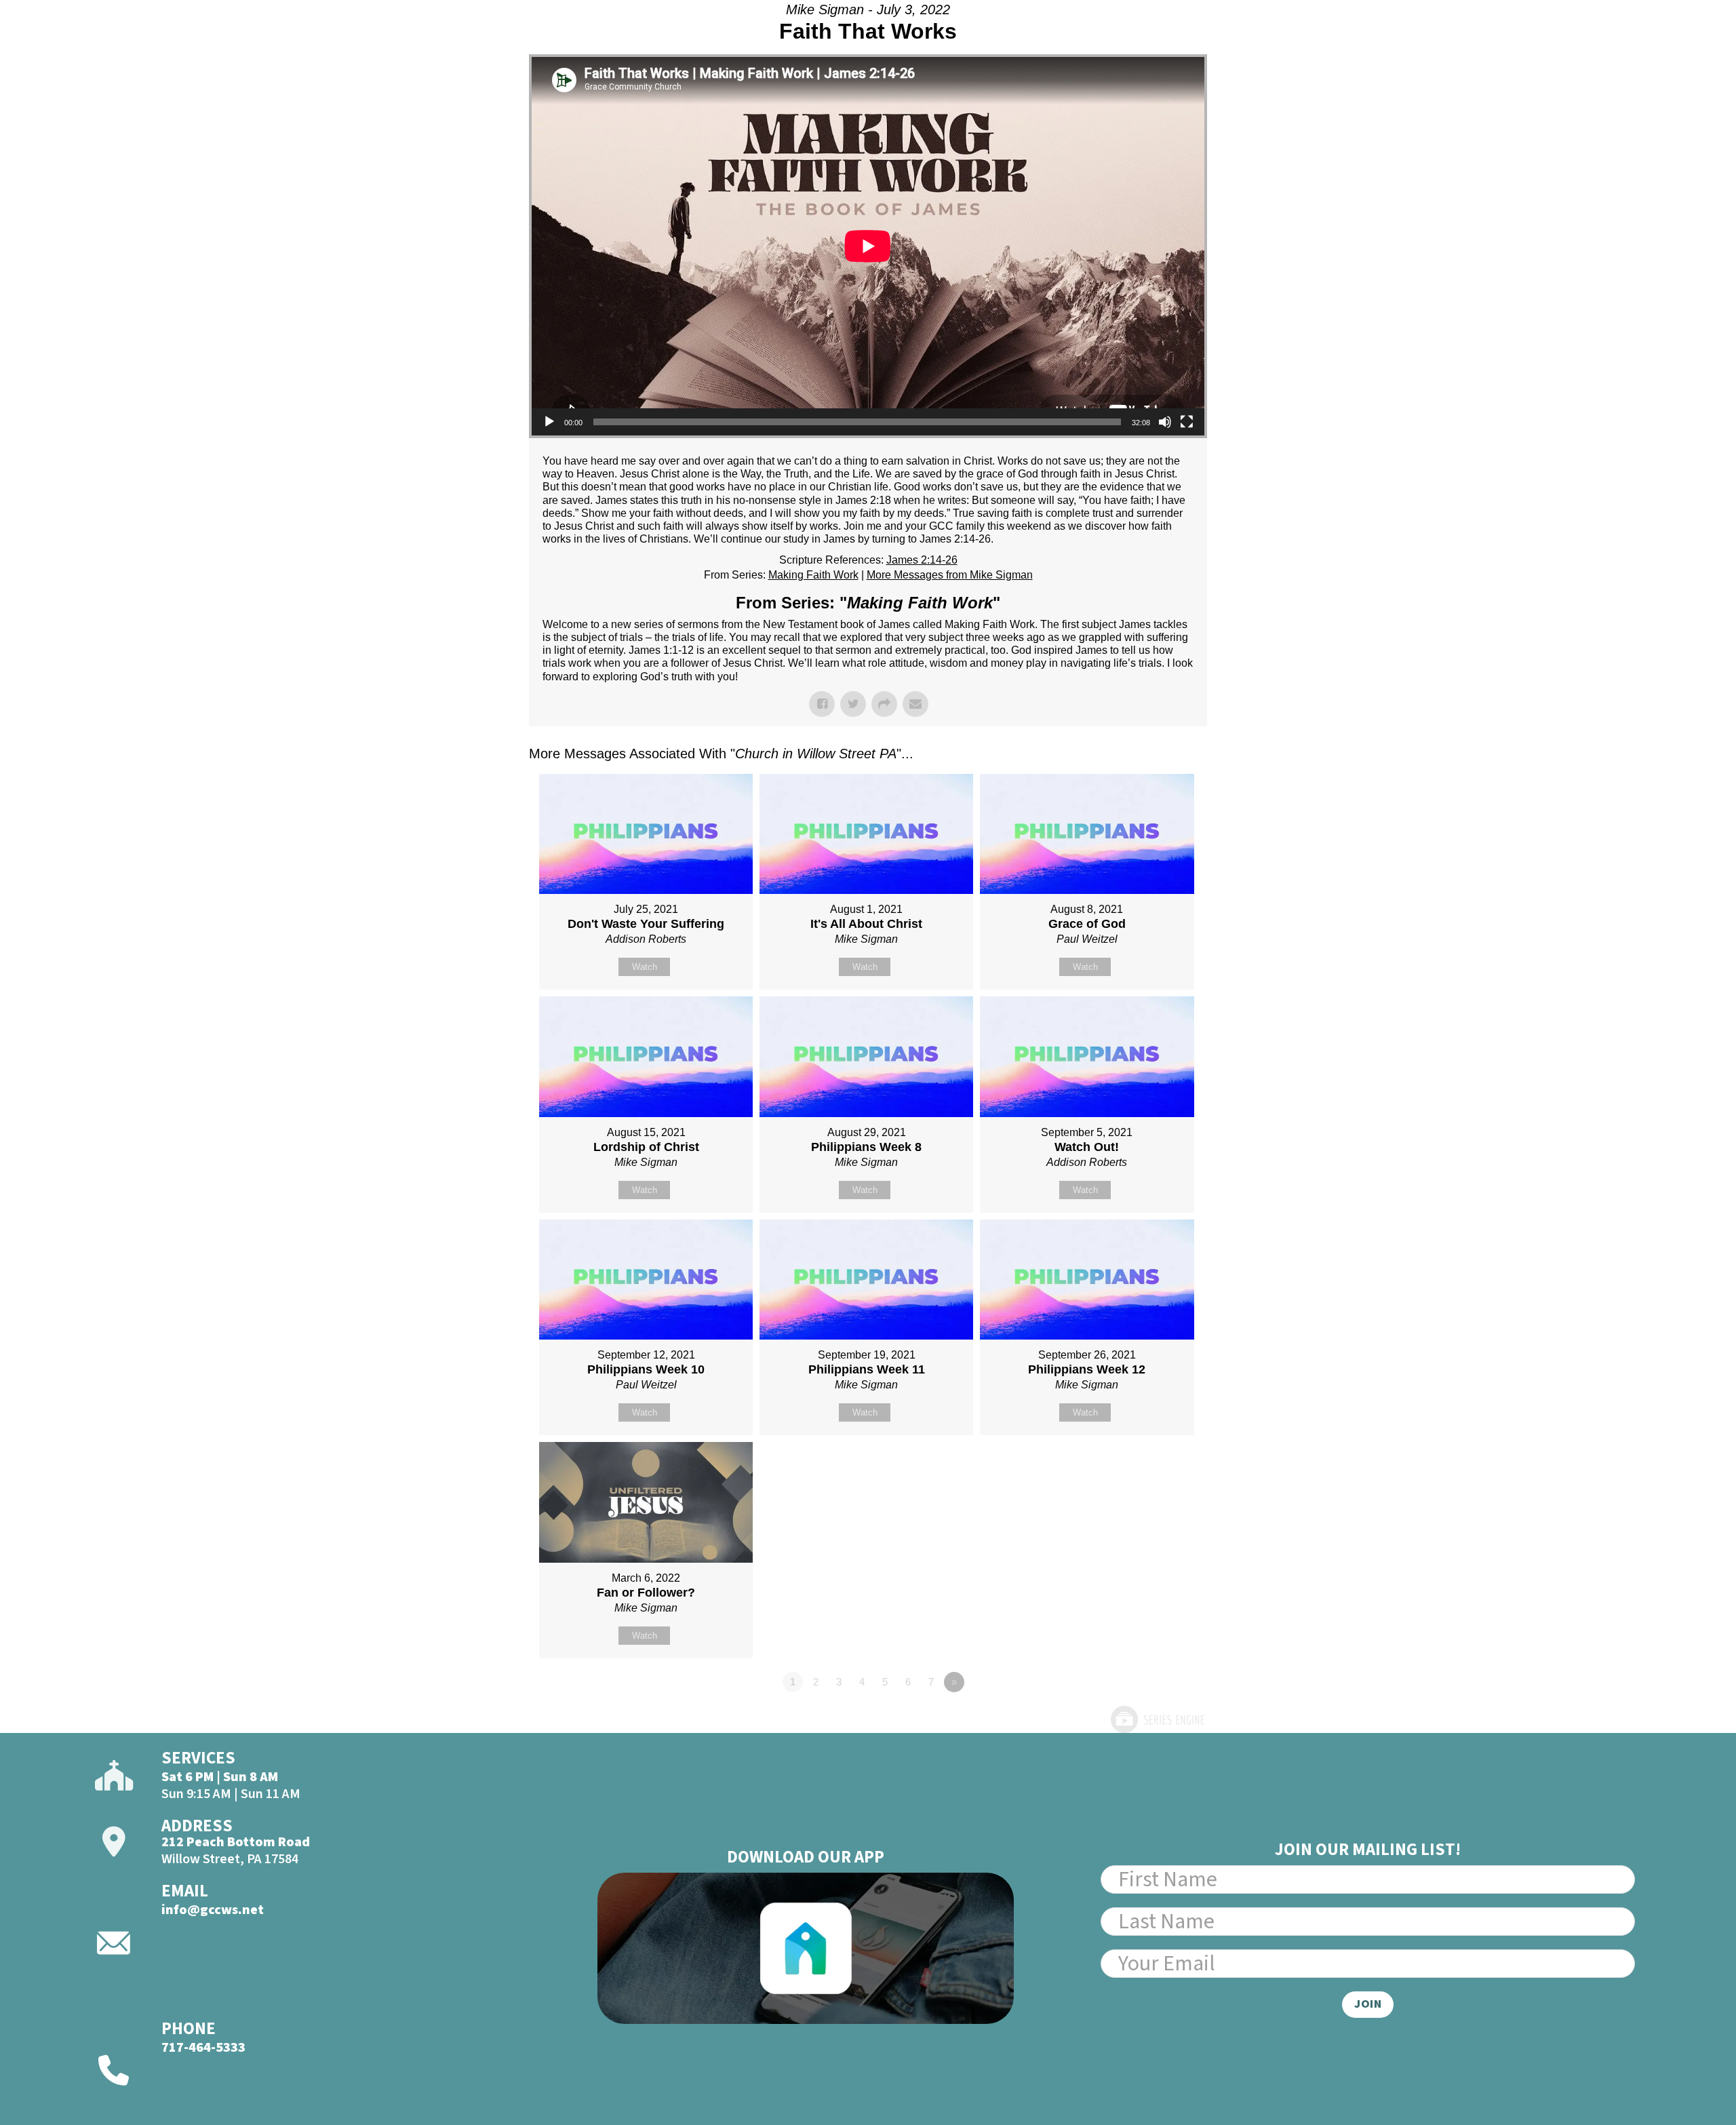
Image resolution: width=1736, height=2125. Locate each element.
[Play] (549, 422)
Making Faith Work (813, 575)
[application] (868, 246)
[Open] (1629, 45)
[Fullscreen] (1187, 422)
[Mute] (1165, 422)
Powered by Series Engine (1157, 1719)
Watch (645, 967)
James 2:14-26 (922, 560)
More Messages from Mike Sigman (950, 575)
